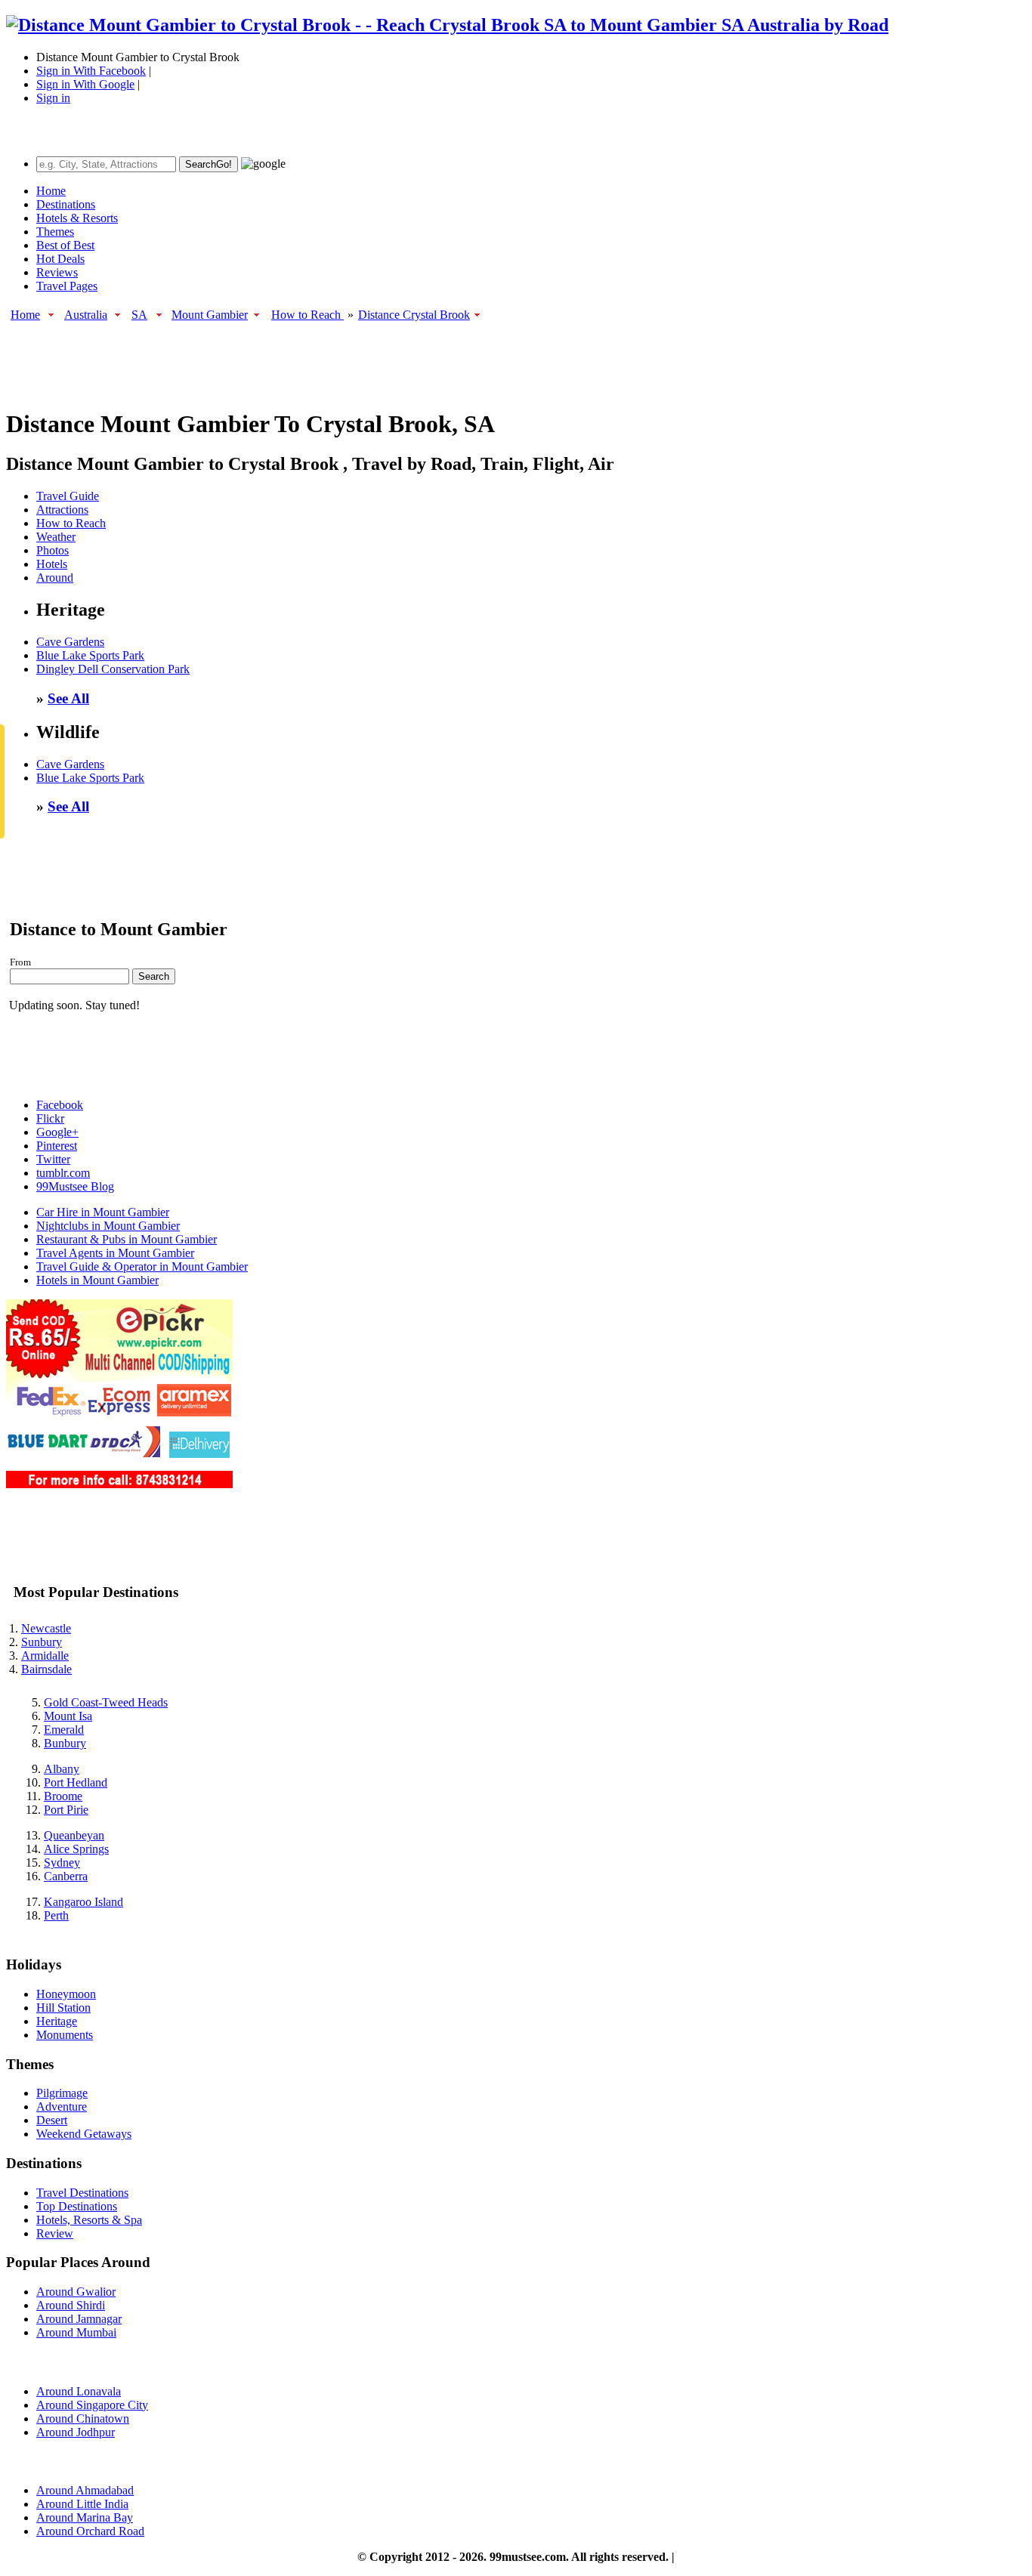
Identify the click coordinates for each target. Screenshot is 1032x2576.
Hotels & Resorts (77, 218)
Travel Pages (67, 286)
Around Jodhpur (76, 2432)
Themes (55, 232)
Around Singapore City (92, 2405)
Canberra (66, 1876)
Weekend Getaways (84, 2134)
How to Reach (307, 315)
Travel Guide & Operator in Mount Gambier (142, 1266)
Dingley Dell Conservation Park (113, 669)
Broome (63, 1796)
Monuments (65, 2035)
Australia (86, 315)
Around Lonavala (79, 2391)
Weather (56, 537)
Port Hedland (76, 1782)
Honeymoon (66, 1994)
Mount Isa (68, 1716)
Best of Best (65, 245)
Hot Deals (60, 259)
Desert (52, 2120)
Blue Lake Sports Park (90, 655)
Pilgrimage (62, 2093)
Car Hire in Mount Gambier (103, 1212)
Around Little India (82, 2504)
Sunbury (42, 1642)
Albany (62, 1769)
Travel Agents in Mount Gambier (115, 1253)
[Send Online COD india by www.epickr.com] (119, 1484)
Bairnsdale (46, 1669)
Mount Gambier (210, 315)
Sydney (62, 1863)
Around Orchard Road (90, 2531)
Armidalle (45, 1656)
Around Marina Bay (85, 2517)
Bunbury (65, 1743)
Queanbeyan (74, 1835)
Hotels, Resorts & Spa (89, 2220)
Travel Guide (68, 496)
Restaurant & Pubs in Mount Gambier (127, 1239)
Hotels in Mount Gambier (97, 1280)
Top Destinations (77, 2206)
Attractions (62, 510)
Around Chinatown (83, 2418)
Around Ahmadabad (85, 2490)
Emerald (64, 1730)
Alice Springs (76, 1849)
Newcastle (46, 1628)
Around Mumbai (76, 2332)
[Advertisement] (281, 357)
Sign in (53, 98)
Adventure (62, 2107)
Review (55, 2233)
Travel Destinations (82, 2193)
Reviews (57, 272)
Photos (53, 550)
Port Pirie (66, 1810)
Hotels (52, 564)
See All (68, 698)
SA (139, 315)
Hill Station (63, 2008)
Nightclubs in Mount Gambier (108, 1226)
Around (55, 578)
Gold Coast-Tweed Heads (106, 1702)
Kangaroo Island (83, 1902)
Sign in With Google (85, 84)
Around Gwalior (76, 2292)
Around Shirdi (71, 2305)
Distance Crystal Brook (414, 315)
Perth (56, 1915)
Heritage (57, 2021)
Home (51, 191)
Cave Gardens (70, 642)
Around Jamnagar (79, 2319)
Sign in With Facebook (91, 71)
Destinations (66, 204)
